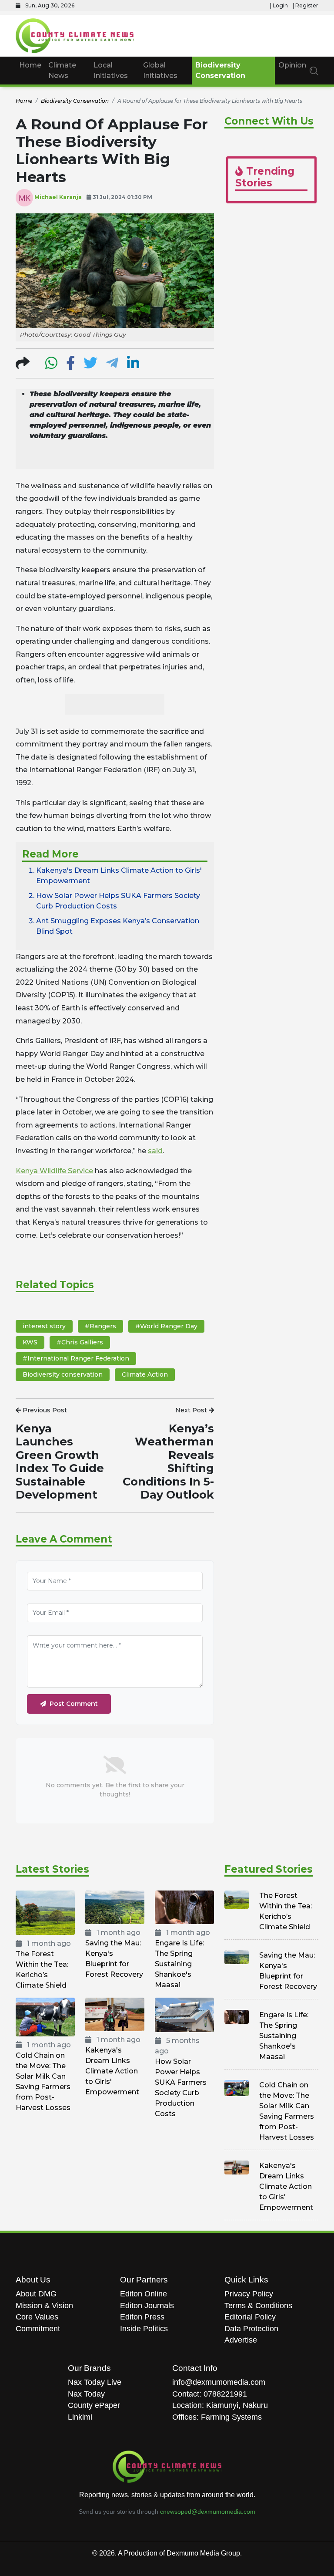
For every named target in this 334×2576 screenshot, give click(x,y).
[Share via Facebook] (70, 366)
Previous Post (44, 1410)
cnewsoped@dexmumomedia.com (208, 2512)
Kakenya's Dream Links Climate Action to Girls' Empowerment (112, 2071)
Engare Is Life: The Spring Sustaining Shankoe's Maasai (179, 1964)
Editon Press (142, 2317)
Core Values (37, 2317)
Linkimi (80, 2417)
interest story (44, 1326)
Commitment (38, 2329)
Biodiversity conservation (63, 1374)
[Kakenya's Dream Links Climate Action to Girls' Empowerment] (115, 2014)
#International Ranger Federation (76, 1358)
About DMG (36, 2294)
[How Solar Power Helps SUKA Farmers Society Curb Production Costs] (184, 2014)
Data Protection (251, 2329)
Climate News (62, 70)
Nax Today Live (95, 2382)
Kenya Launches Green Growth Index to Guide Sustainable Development (60, 1461)
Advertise (241, 2340)
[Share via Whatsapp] (51, 366)
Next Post (192, 1410)
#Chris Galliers (80, 1342)
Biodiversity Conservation (220, 70)
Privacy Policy (249, 2294)
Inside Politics (144, 2329)
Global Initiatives (160, 70)
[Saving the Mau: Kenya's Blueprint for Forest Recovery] (115, 1907)
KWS (30, 1342)
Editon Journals (147, 2306)
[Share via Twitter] (90, 366)
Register (307, 5)
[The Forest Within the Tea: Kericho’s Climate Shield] (45, 1913)
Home (30, 65)
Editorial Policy (250, 2317)
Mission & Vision (44, 2306)
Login (280, 5)
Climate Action (145, 1374)
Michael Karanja (58, 197)
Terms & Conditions (258, 2306)
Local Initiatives (111, 70)
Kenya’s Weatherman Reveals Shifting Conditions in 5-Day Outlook (168, 1461)
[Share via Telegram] (112, 366)
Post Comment (74, 1704)
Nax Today (86, 2394)
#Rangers (100, 1326)
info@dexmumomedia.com (219, 2382)
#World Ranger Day (166, 1326)
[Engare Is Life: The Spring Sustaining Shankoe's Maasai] (184, 1907)
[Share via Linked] (133, 366)
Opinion (292, 65)
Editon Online (144, 2294)
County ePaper (94, 2405)
